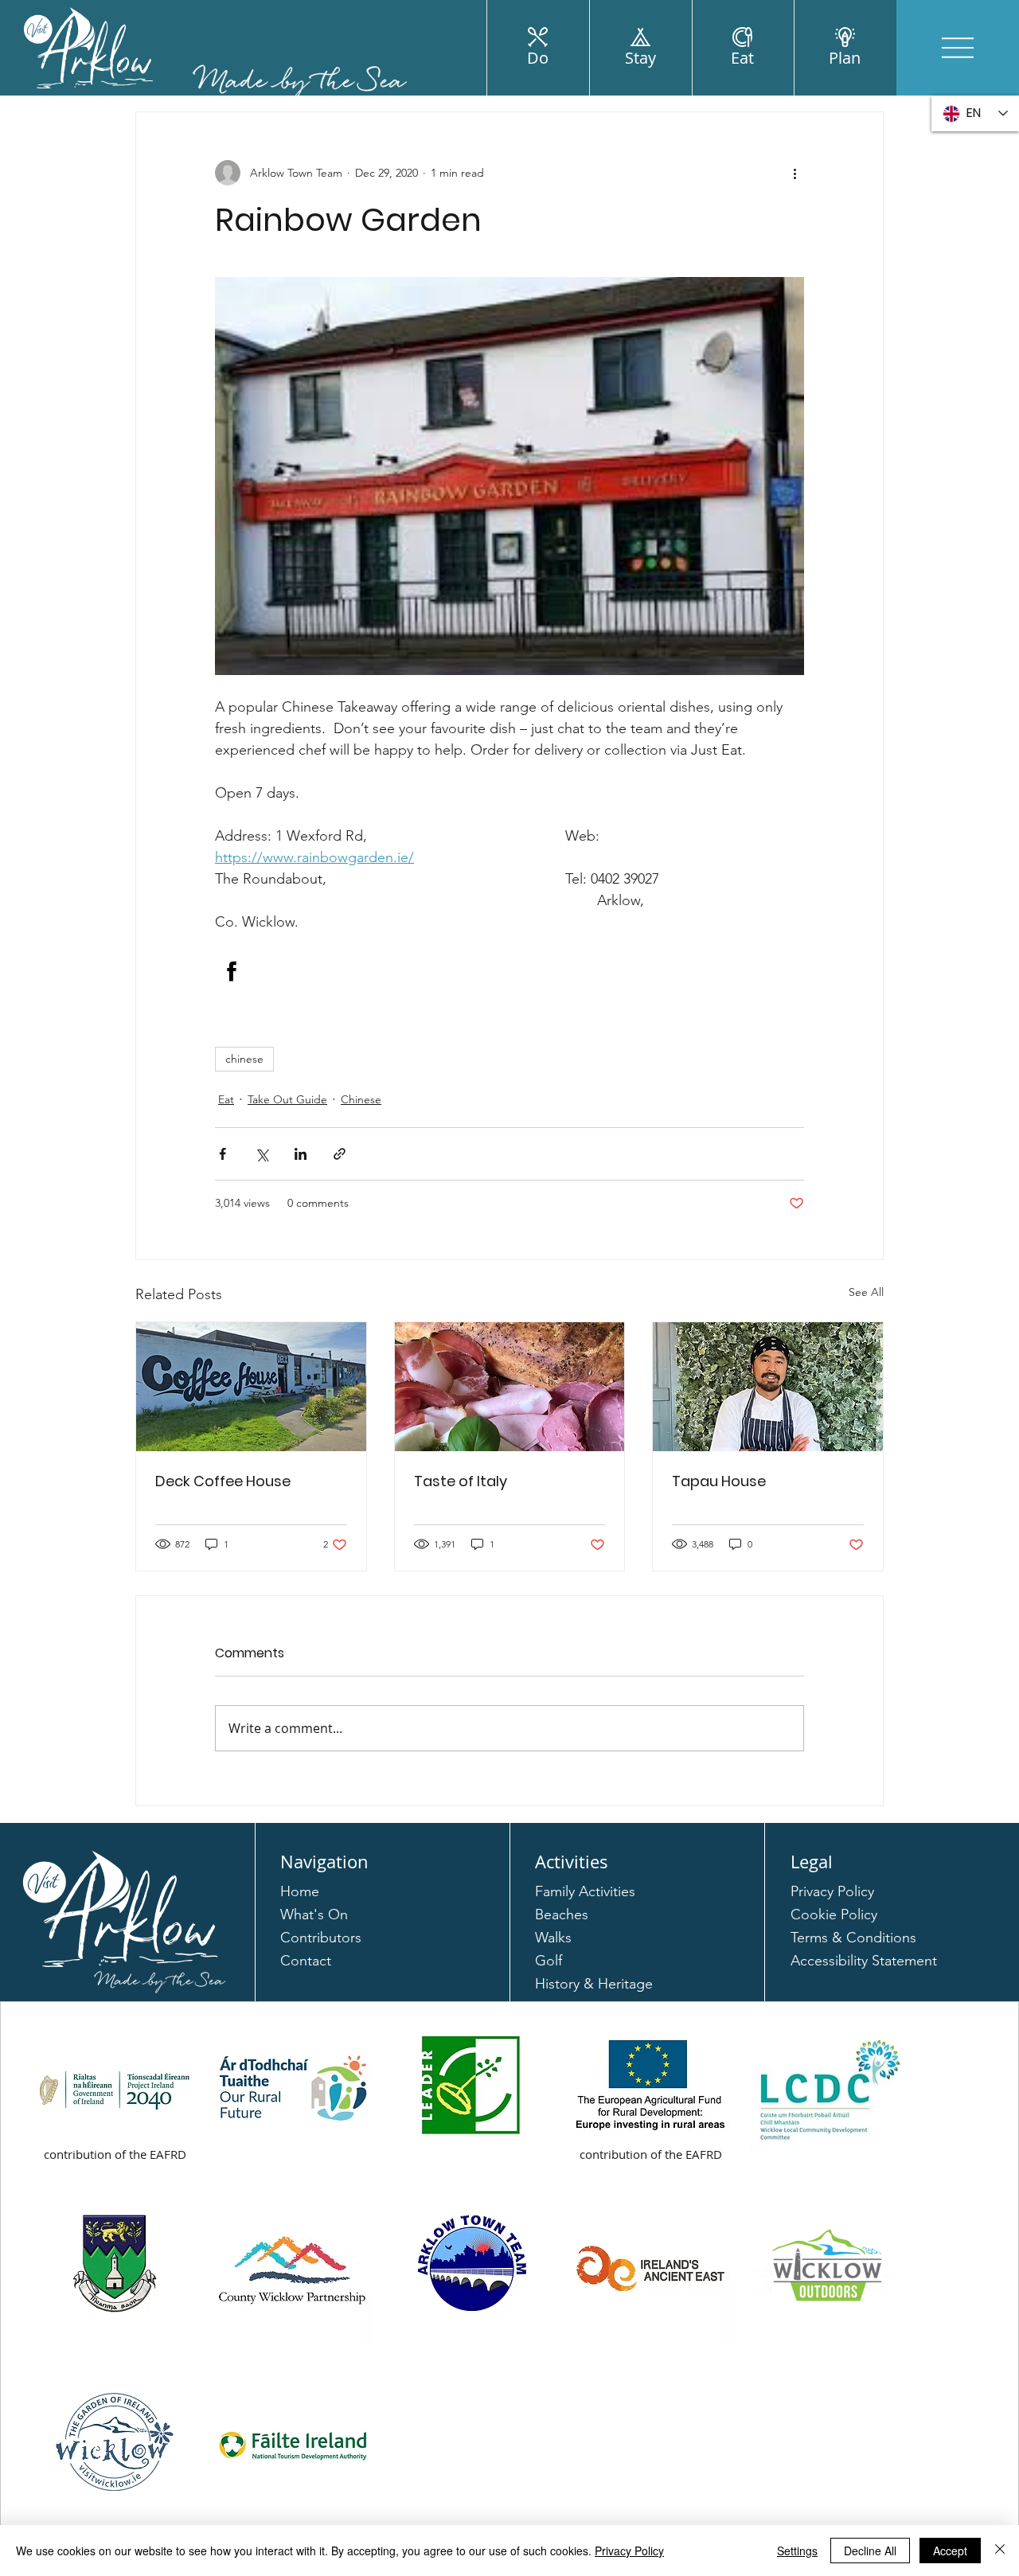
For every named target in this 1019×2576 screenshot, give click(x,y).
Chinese (361, 1099)
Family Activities (585, 1891)
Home (300, 1891)
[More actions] (795, 173)
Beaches (562, 1914)
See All (866, 1292)
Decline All (870, 2551)
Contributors (321, 1938)
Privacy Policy (832, 1891)
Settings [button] (797, 2551)
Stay (640, 58)
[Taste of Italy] (510, 1387)
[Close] (1000, 2551)
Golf (549, 1961)
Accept (950, 2551)
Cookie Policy (834, 1914)
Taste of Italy (461, 1481)
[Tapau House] (768, 1387)
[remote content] (509, 971)
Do (538, 58)
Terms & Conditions (853, 1938)
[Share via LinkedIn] (301, 1154)
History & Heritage (594, 1984)
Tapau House (719, 1481)
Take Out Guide (287, 1099)
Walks (553, 1938)
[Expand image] (509, 476)
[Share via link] (340, 1154)
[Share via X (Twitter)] (262, 1154)
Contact (306, 1961)
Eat (742, 58)
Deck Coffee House (223, 1481)
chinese (244, 1059)
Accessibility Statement (864, 1961)
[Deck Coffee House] (251, 1387)
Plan (845, 58)
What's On (314, 1914)
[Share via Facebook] (223, 1154)
